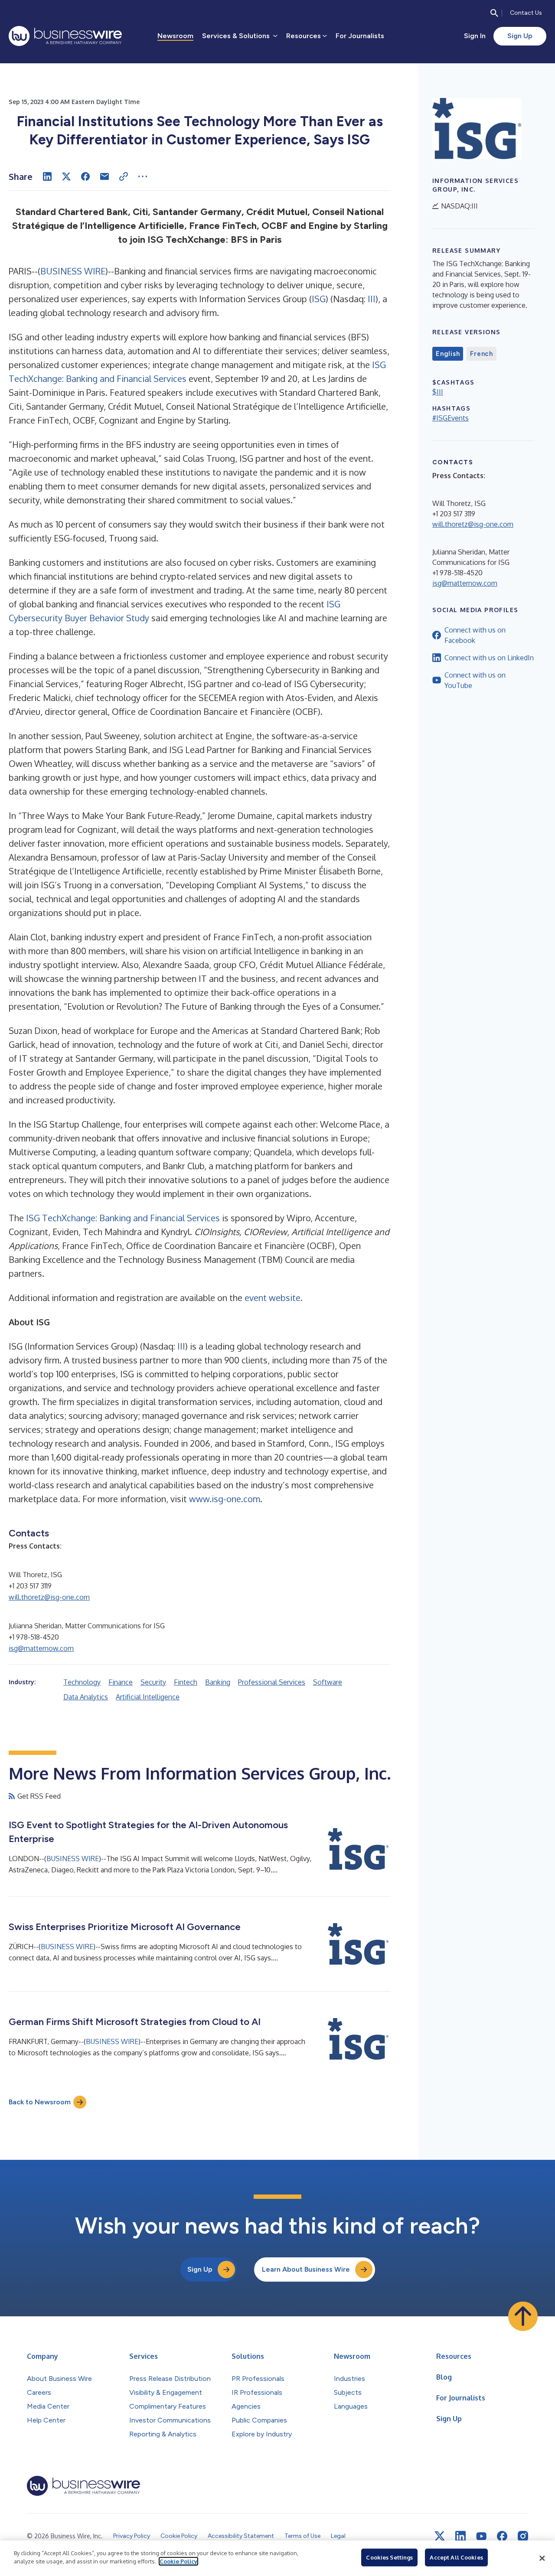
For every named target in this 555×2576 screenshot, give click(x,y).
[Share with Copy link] (124, 176)
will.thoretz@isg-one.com (49, 1597)
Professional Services (272, 1682)
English (448, 354)
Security (153, 1682)
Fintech (186, 1682)
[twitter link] (440, 2536)
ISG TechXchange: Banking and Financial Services (123, 1218)
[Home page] (65, 36)
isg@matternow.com (41, 1648)
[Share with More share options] (143, 176)
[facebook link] (502, 2536)
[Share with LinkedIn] (47, 176)
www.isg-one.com (225, 1499)
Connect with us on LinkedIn (489, 658)
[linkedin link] (460, 2536)
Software (328, 1682)
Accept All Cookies (456, 2557)
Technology (82, 1682)
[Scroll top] (523, 2316)
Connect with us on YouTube (475, 680)
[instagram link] (523, 2536)
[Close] (542, 2558)
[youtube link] (481, 2536)
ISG (319, 299)
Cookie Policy (178, 2561)
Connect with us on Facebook (475, 635)
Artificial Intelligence (148, 1697)
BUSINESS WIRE (73, 271)
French (482, 354)
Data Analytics (86, 1697)
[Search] (494, 13)
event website (273, 1298)
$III (438, 392)
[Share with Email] (104, 176)
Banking (218, 1682)
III (372, 299)
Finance (121, 1682)
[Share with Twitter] (66, 176)
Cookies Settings (389, 2557)
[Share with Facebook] (85, 176)
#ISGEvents (451, 418)
